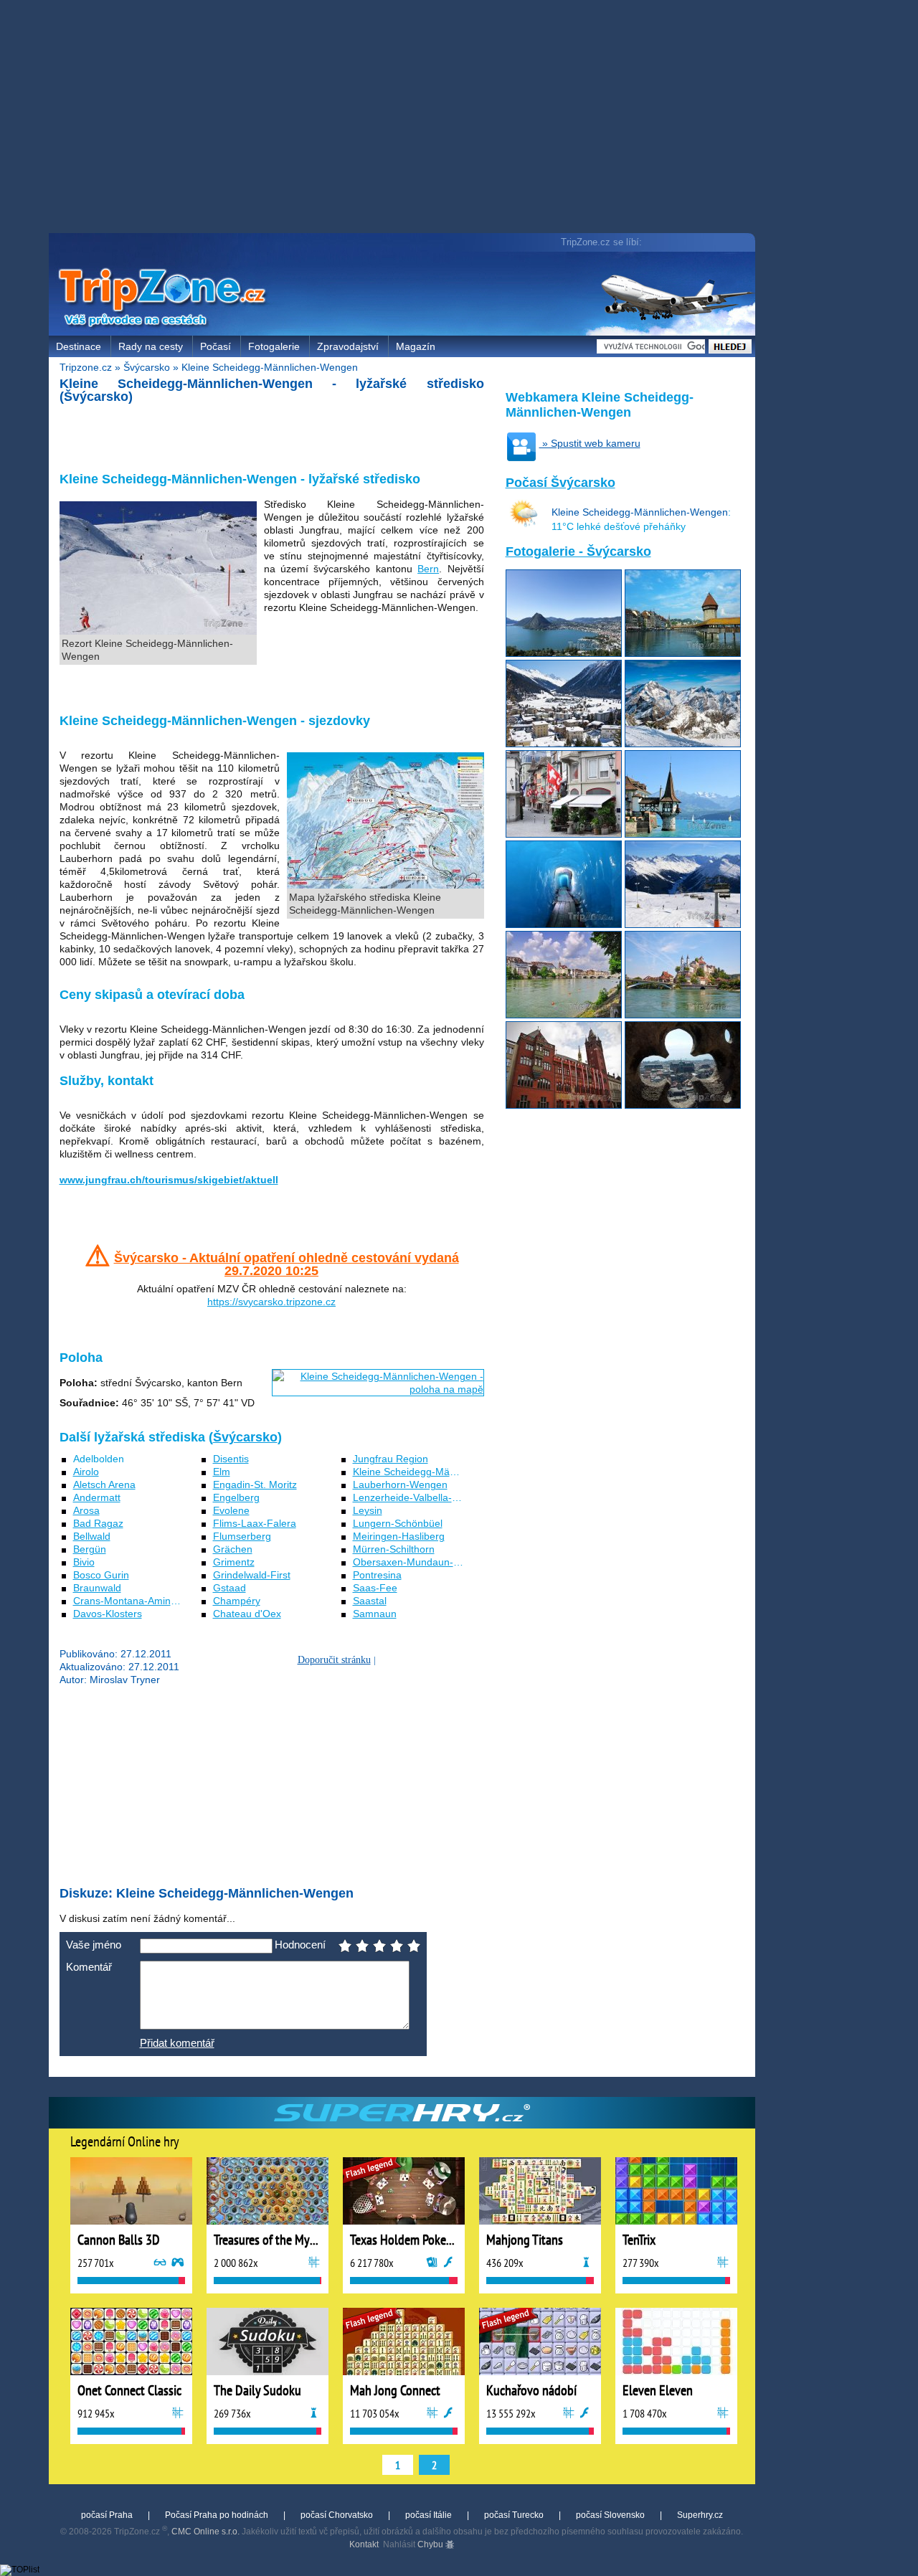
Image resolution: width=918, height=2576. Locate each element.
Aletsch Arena (104, 1484)
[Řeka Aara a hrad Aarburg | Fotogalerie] (683, 1015)
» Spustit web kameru (590, 443)
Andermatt (97, 1497)
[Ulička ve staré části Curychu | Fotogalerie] (564, 834)
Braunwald (97, 1588)
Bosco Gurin (101, 1575)
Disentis (231, 1459)
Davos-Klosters (108, 1614)
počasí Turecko (514, 2515)
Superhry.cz (700, 2515)
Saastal (370, 1601)
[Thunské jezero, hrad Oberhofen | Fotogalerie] (683, 834)
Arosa (86, 1510)
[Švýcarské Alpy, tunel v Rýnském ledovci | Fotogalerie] (564, 924)
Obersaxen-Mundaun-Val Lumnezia (434, 1562)
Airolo (86, 1472)
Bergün (90, 1549)
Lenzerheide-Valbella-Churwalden (430, 1497)
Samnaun (375, 1614)
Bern (428, 569)
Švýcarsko (147, 367)
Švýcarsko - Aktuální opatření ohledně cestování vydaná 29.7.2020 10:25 (287, 1264)
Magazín (416, 346)
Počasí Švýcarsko (560, 483)
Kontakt (364, 2544)
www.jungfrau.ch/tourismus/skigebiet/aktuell (169, 1180)
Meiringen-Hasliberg (399, 1536)
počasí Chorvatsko (337, 2515)
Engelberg (236, 1497)
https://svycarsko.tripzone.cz (271, 1302)
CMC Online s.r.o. (205, 2532)
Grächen (233, 1549)
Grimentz (234, 1562)
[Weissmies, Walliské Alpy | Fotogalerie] (683, 744)
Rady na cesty (151, 346)
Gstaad (229, 1588)
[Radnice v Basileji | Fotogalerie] (564, 1105)
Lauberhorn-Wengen (400, 1484)
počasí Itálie (429, 2515)
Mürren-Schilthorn (394, 1549)
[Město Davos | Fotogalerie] (564, 744)
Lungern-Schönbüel (398, 1523)
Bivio (84, 1562)
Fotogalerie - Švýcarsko (578, 551)
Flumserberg (242, 1536)
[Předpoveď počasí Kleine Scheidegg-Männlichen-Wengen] (524, 524)
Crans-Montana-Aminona (131, 1601)
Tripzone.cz (86, 367)
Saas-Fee (375, 1588)
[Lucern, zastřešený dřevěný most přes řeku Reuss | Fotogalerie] (683, 653)
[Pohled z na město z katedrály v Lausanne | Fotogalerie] (683, 1105)
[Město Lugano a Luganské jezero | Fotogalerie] (564, 653)
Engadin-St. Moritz (255, 1484)
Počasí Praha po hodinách (217, 2515)
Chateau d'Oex (247, 1614)
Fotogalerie (274, 346)
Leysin (368, 1510)
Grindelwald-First (252, 1575)
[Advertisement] (405, 118)
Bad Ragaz (98, 1523)
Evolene (231, 1510)
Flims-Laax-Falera (255, 1523)
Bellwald (92, 1536)
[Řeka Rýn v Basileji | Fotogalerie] (564, 1015)
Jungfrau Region (391, 1459)
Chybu (431, 2544)
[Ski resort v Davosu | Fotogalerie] (683, 924)
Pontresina (377, 1575)
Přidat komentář (177, 2043)
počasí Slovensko (610, 2515)
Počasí (216, 346)
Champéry (237, 1601)
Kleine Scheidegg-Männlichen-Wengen (270, 367)
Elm (222, 1472)
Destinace (79, 346)
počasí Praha (107, 2515)
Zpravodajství (348, 346)
